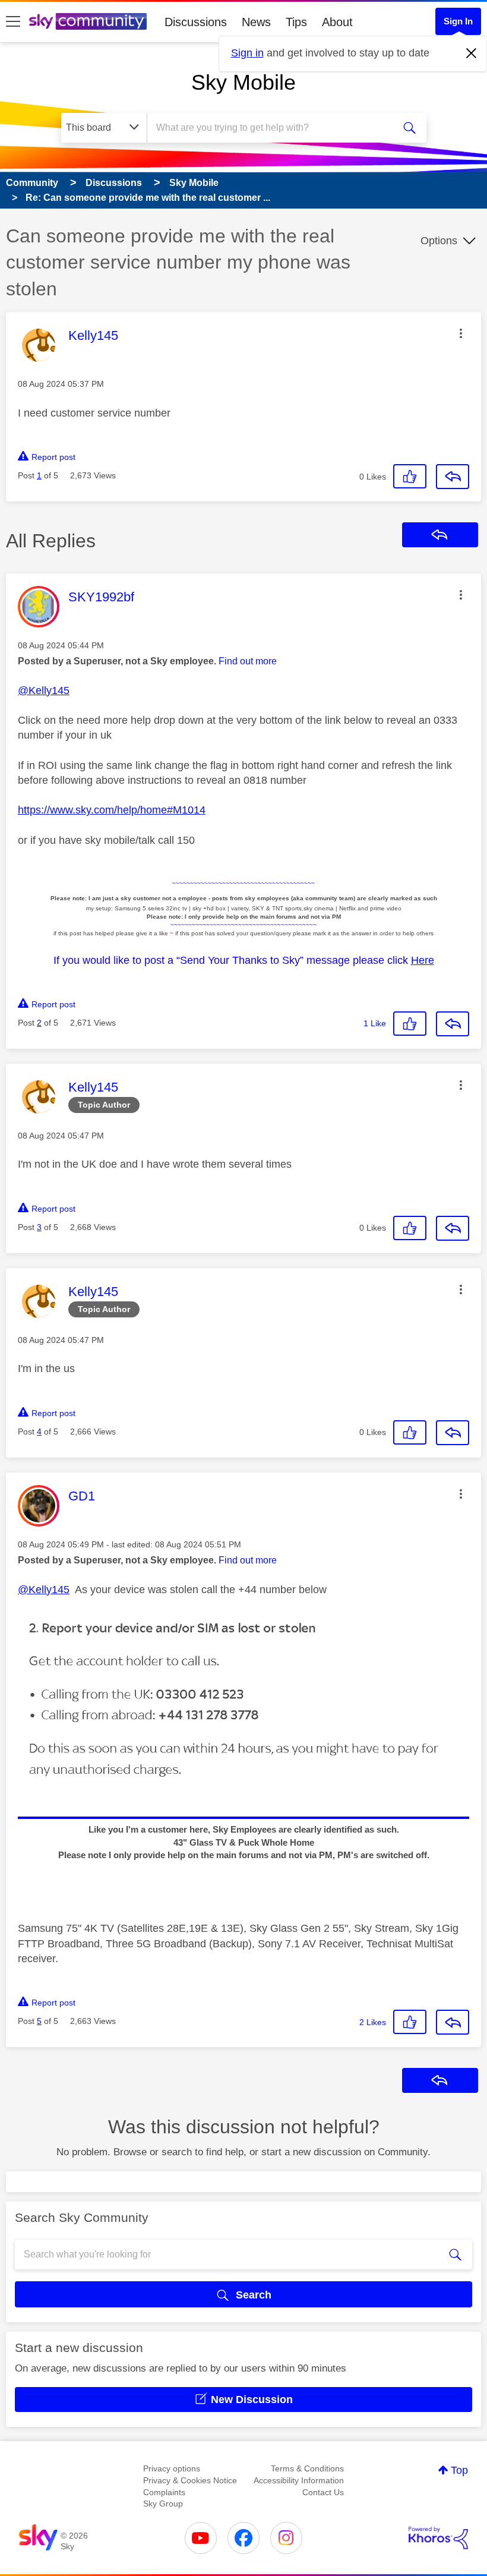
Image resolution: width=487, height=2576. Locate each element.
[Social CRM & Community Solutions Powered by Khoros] (438, 2538)
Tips (296, 22)
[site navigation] (13, 22)
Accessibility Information (299, 2480)
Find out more (248, 661)
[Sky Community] (88, 21)
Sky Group (163, 2504)
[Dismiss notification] (472, 53)
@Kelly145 (44, 690)
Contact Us (323, 2492)
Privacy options (172, 2468)
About (337, 22)
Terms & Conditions (307, 2468)
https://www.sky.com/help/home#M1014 (112, 810)
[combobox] (273, 128)
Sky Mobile (243, 82)
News (256, 22)
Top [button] (459, 2470)
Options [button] (439, 241)
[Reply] (453, 477)
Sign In (458, 21)
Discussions (196, 22)
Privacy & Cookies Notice (190, 2480)
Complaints (164, 2492)
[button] (461, 333)
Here (423, 960)
